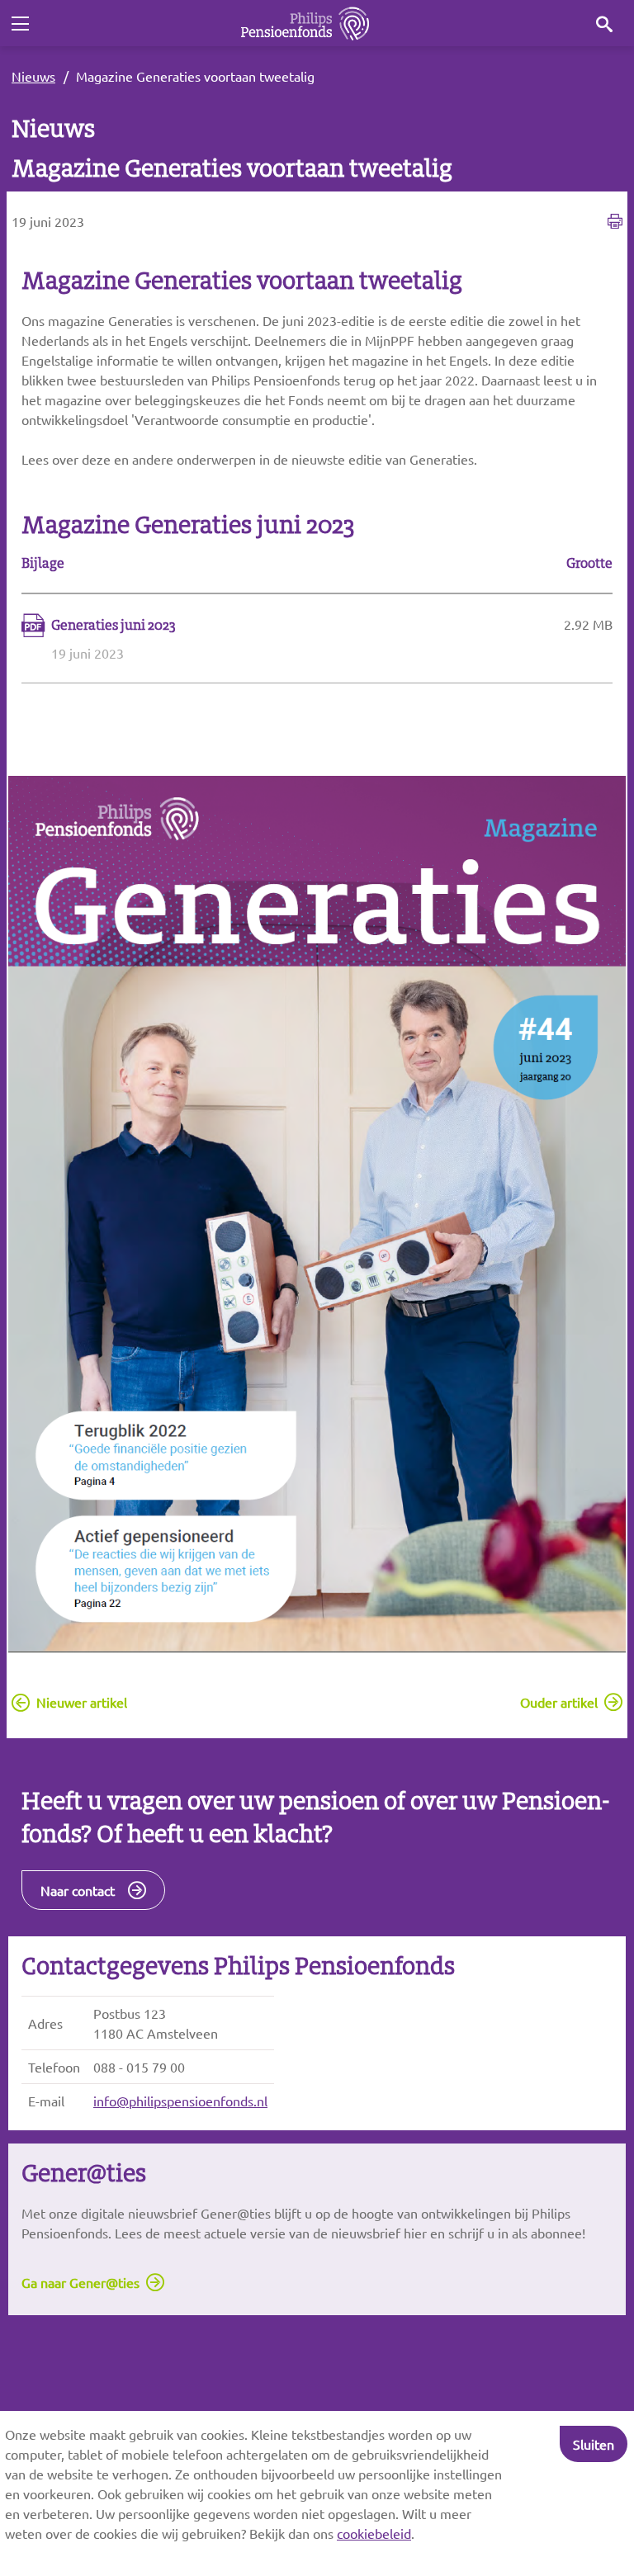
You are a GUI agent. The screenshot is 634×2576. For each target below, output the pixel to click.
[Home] (305, 24)
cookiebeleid (374, 2533)
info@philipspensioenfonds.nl (180, 2101)
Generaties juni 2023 (114, 625)
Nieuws (33, 76)
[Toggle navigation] (20, 24)
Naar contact (78, 1890)
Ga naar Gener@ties (80, 2282)
